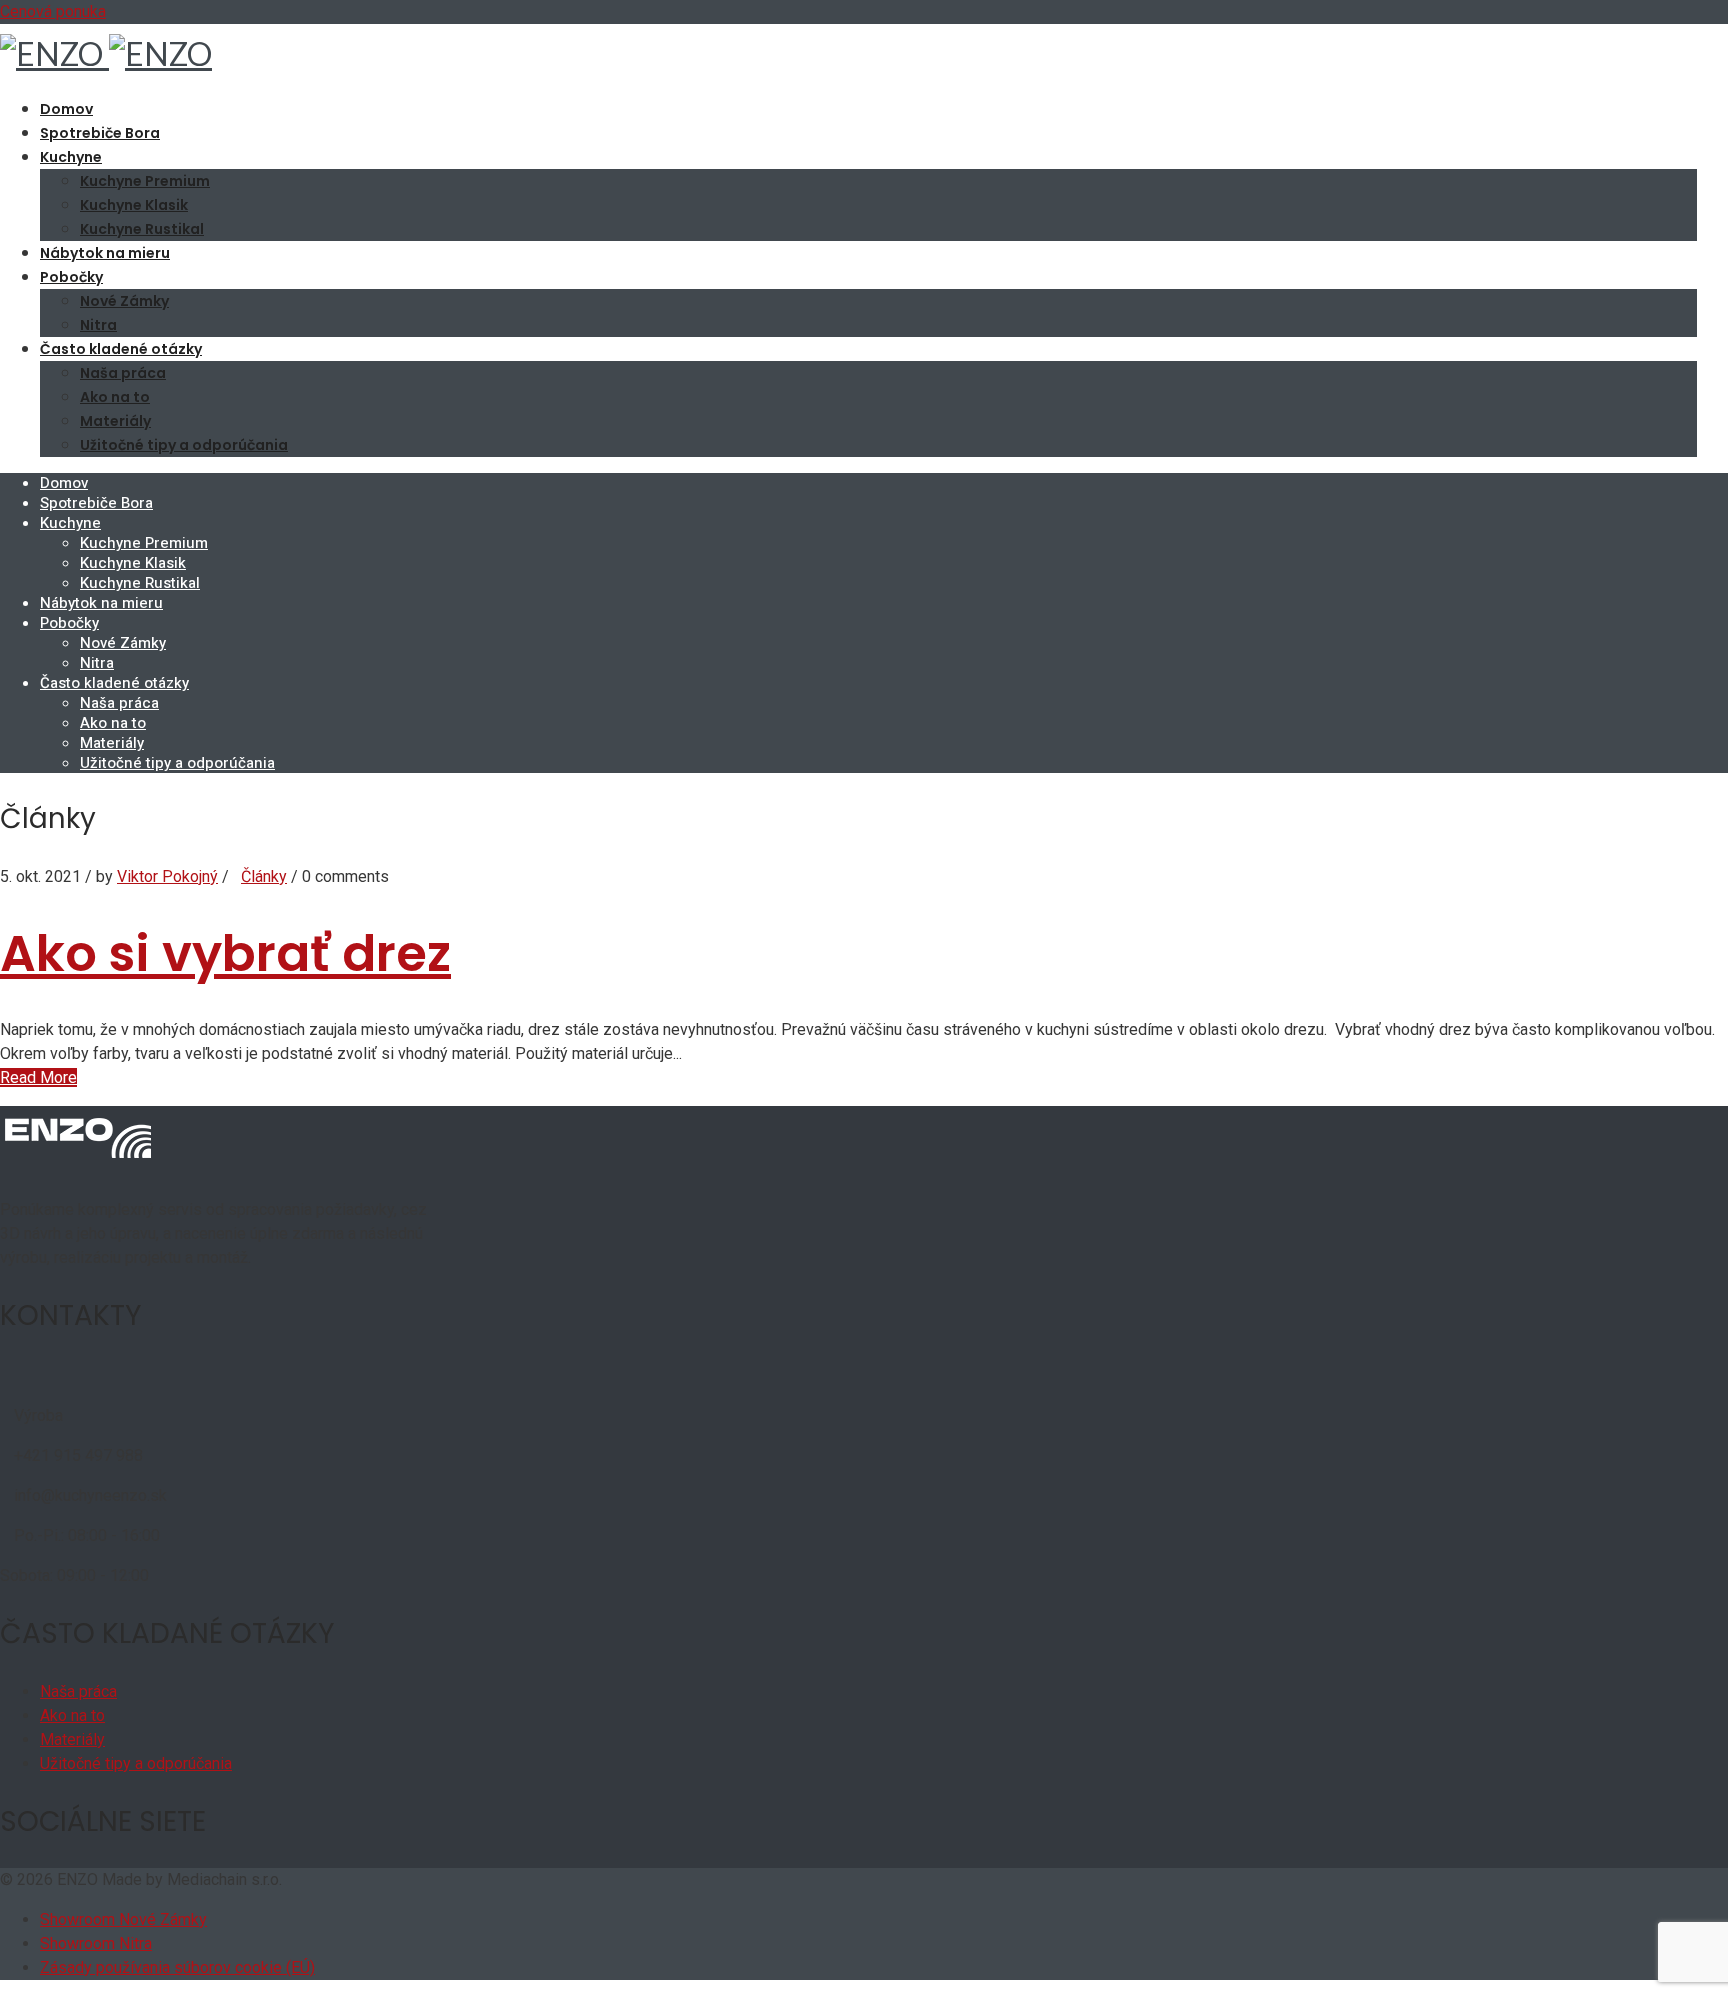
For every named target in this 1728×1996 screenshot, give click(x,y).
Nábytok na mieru (105, 253)
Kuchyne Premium (145, 181)
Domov (66, 109)
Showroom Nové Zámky (123, 1919)
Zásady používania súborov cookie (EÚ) (177, 1967)
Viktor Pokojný (167, 876)
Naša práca (123, 373)
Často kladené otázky (121, 349)
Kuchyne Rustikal (142, 229)
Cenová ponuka (53, 11)
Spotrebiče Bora (100, 133)
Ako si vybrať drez (225, 953)
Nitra (98, 325)
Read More (38, 1077)
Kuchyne (71, 157)
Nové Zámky (124, 301)
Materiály (115, 421)
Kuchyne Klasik (134, 205)
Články (264, 876)
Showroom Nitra (96, 1943)
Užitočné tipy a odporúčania (184, 445)
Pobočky (71, 277)
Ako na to (115, 397)
